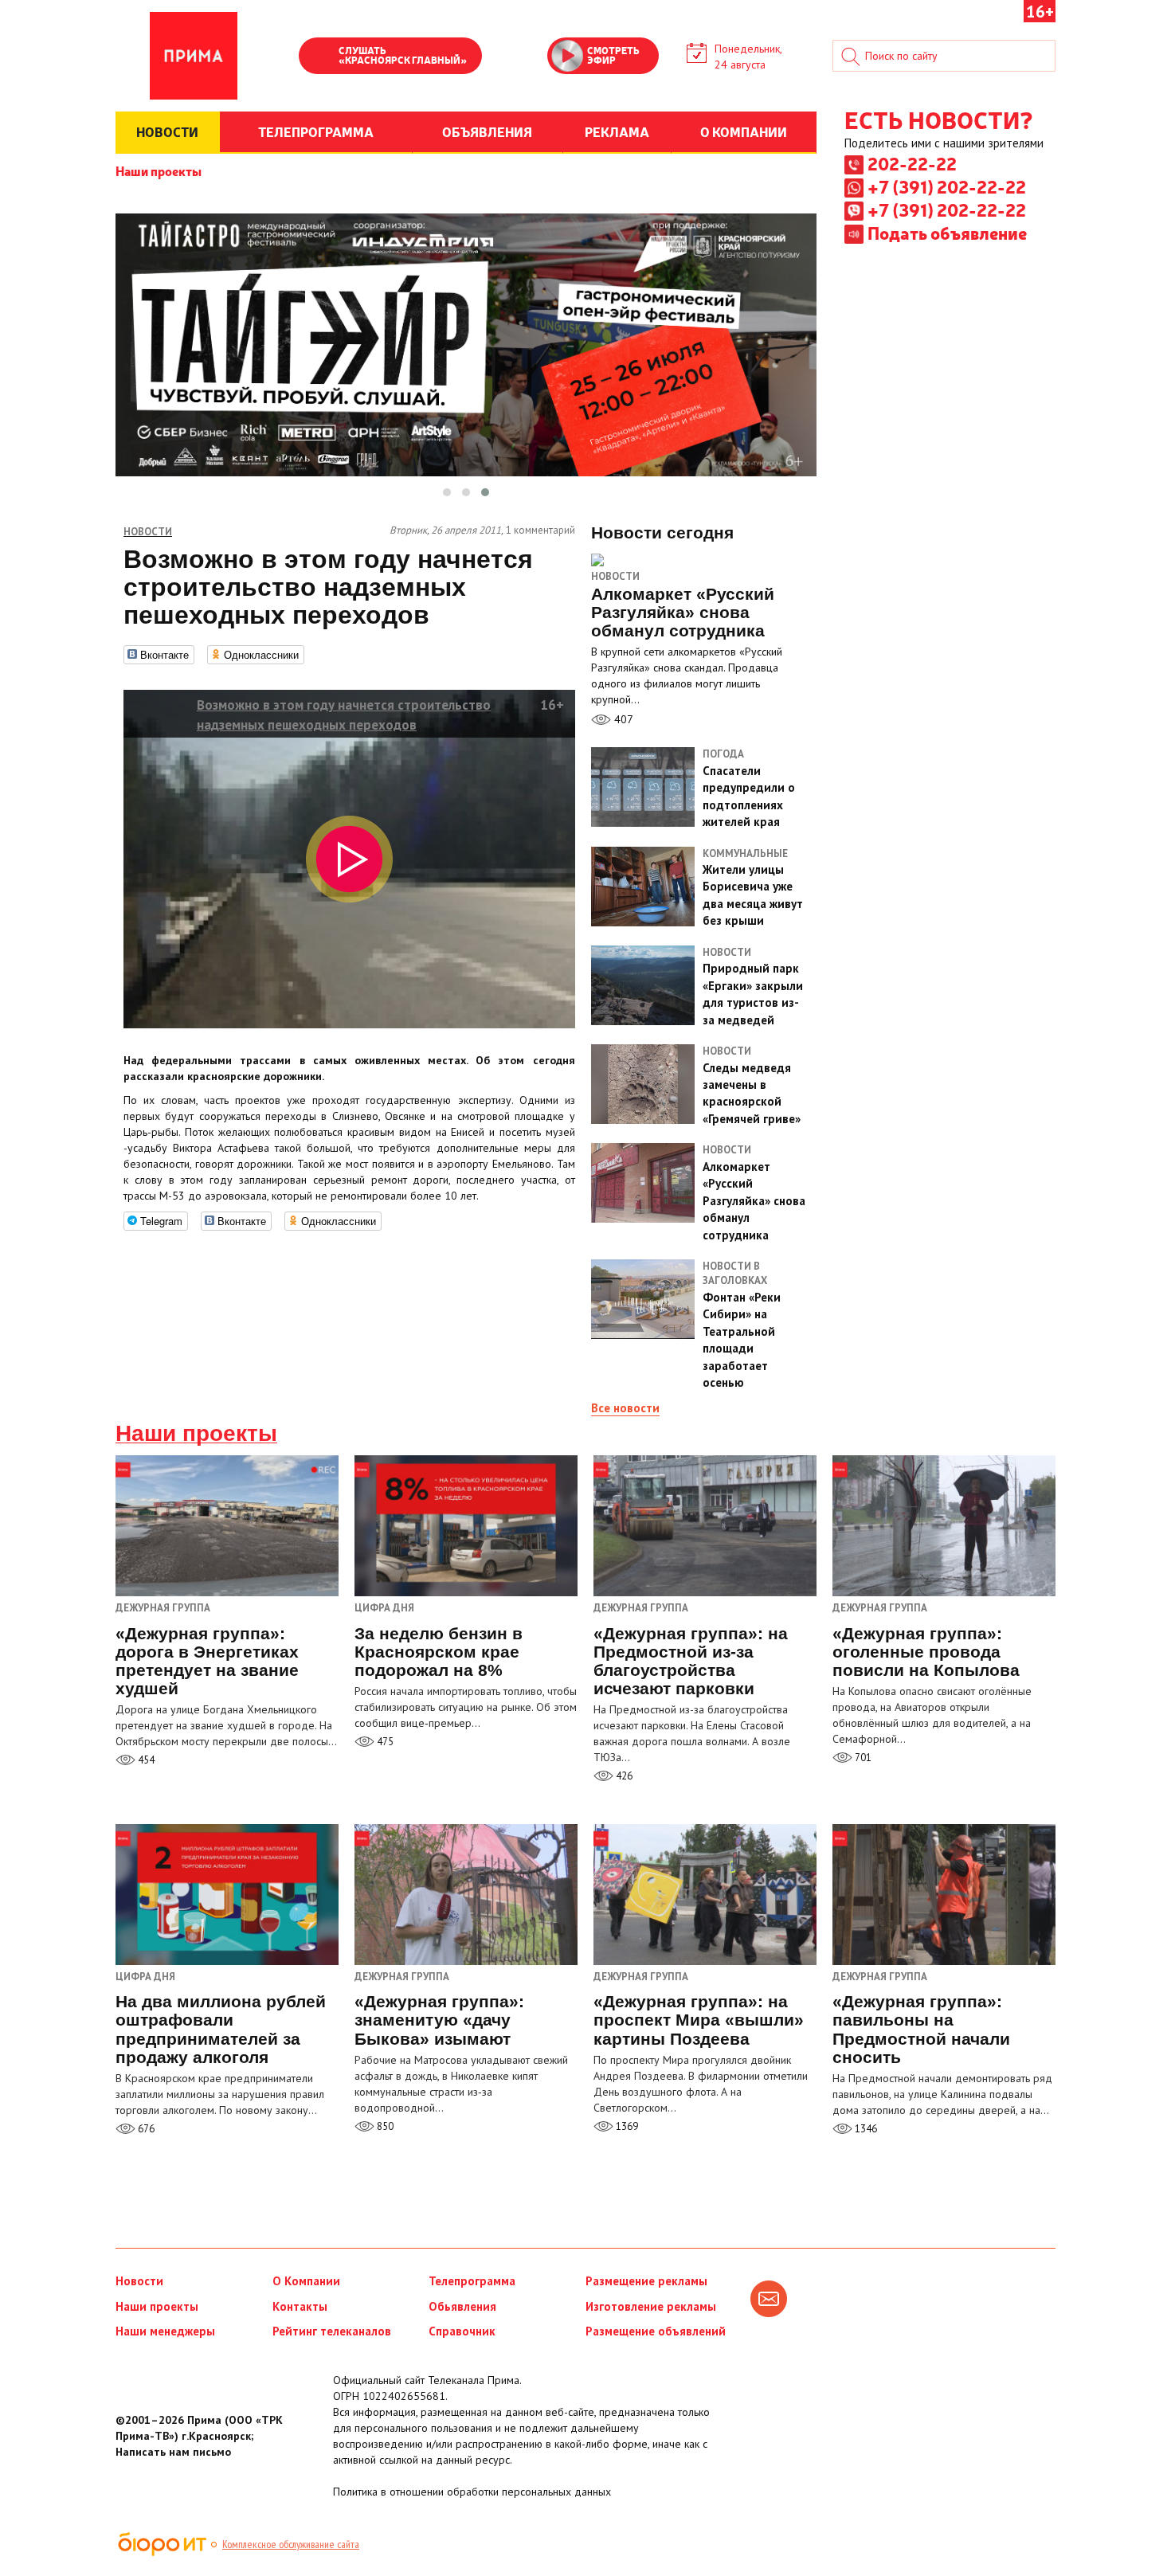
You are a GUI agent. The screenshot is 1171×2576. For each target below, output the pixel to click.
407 (622, 719)
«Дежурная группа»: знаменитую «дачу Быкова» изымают (439, 2020)
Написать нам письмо (173, 2452)
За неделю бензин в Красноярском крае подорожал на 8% (439, 1652)
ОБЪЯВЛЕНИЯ (487, 131)
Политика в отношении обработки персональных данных (472, 2492)
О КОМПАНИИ (744, 131)
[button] (447, 492)
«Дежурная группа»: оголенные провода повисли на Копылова (926, 1652)
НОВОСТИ (167, 131)
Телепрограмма (472, 2281)
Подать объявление (947, 233)
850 (384, 2126)
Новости (615, 576)
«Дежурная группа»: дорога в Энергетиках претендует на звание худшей (207, 1661)
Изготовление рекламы (651, 2306)
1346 (865, 2129)
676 (145, 2129)
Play (319, 57)
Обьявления (462, 2306)
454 (145, 1760)
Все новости (625, 1408)
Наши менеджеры (165, 2331)
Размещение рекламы (646, 2281)
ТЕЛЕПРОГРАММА (316, 131)
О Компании (306, 2281)
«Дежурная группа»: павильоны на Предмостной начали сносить (921, 2029)
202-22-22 (912, 163)
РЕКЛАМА (617, 131)
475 (384, 1742)
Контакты (300, 2306)
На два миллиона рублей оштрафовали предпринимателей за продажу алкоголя (221, 2029)
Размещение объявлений (656, 2331)
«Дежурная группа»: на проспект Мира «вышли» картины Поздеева (699, 2020)
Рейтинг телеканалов (332, 2331)
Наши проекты (159, 170)
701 (862, 1758)
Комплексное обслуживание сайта (291, 2544)
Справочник (462, 2331)
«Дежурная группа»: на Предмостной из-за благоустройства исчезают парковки (691, 1661)
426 (623, 1776)
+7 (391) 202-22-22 (947, 186)
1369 (626, 2126)
